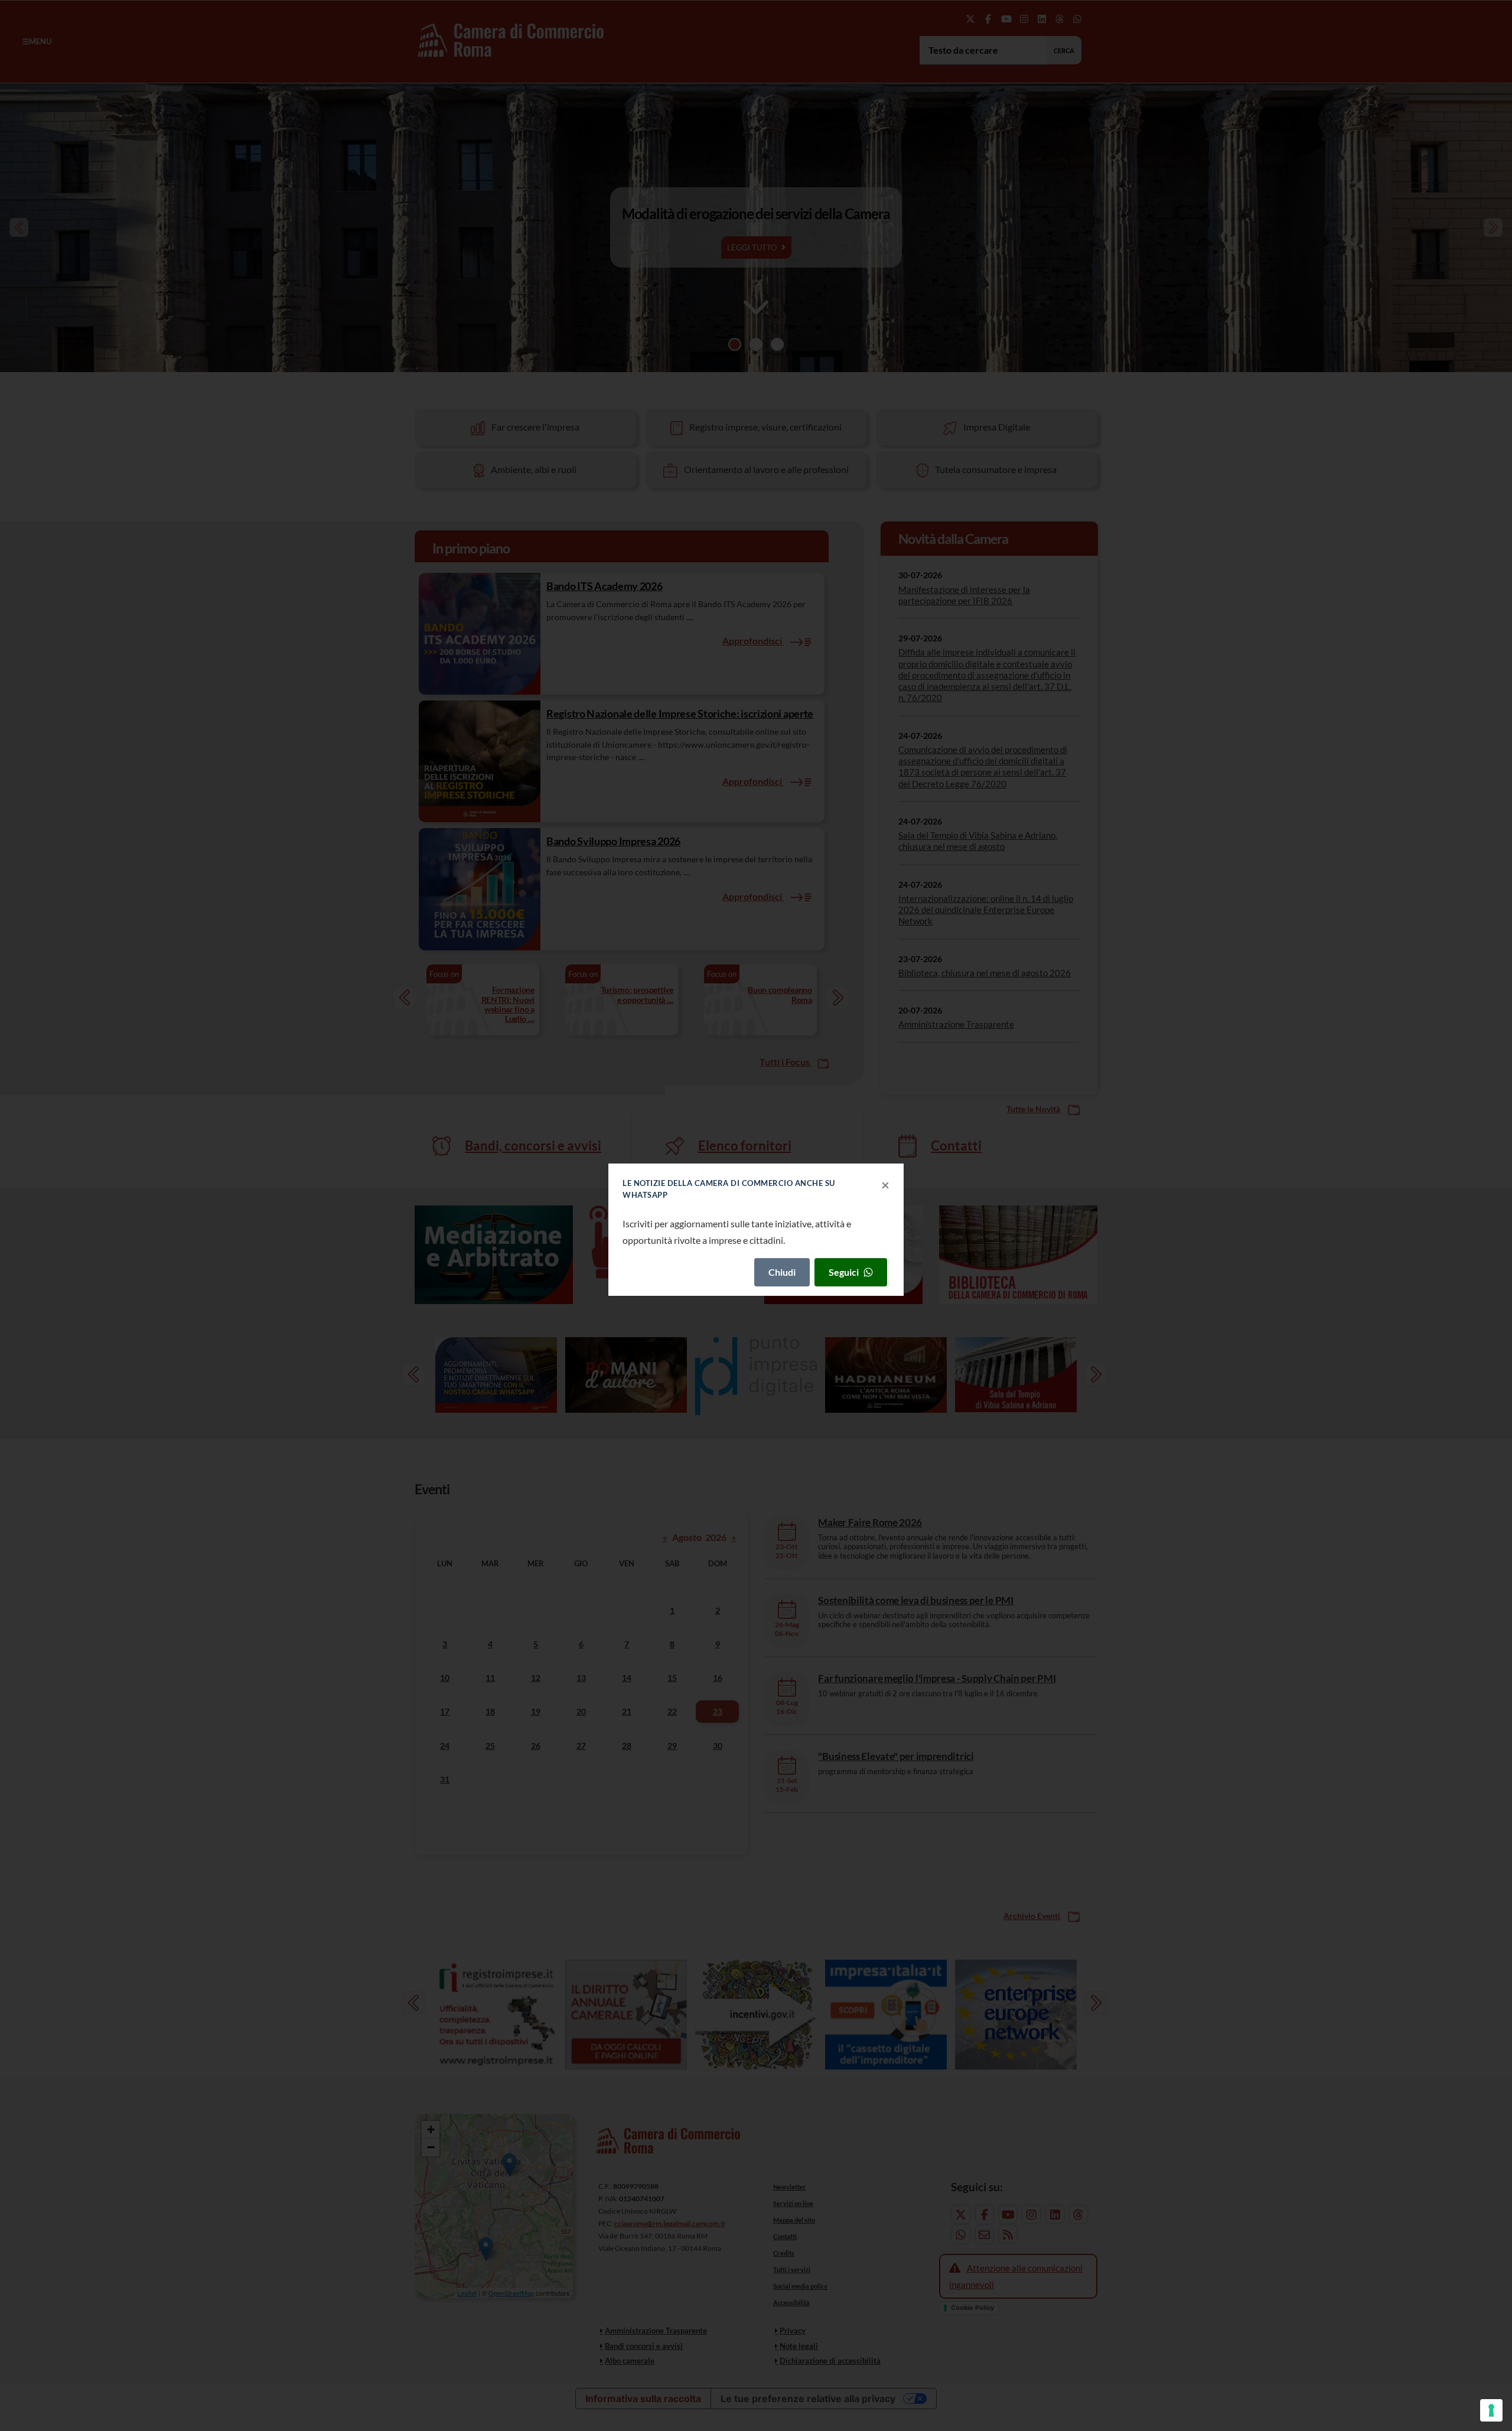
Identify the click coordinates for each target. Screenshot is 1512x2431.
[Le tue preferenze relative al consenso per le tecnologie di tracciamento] (1491, 2410)
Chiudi (782, 1272)
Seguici (844, 1272)
